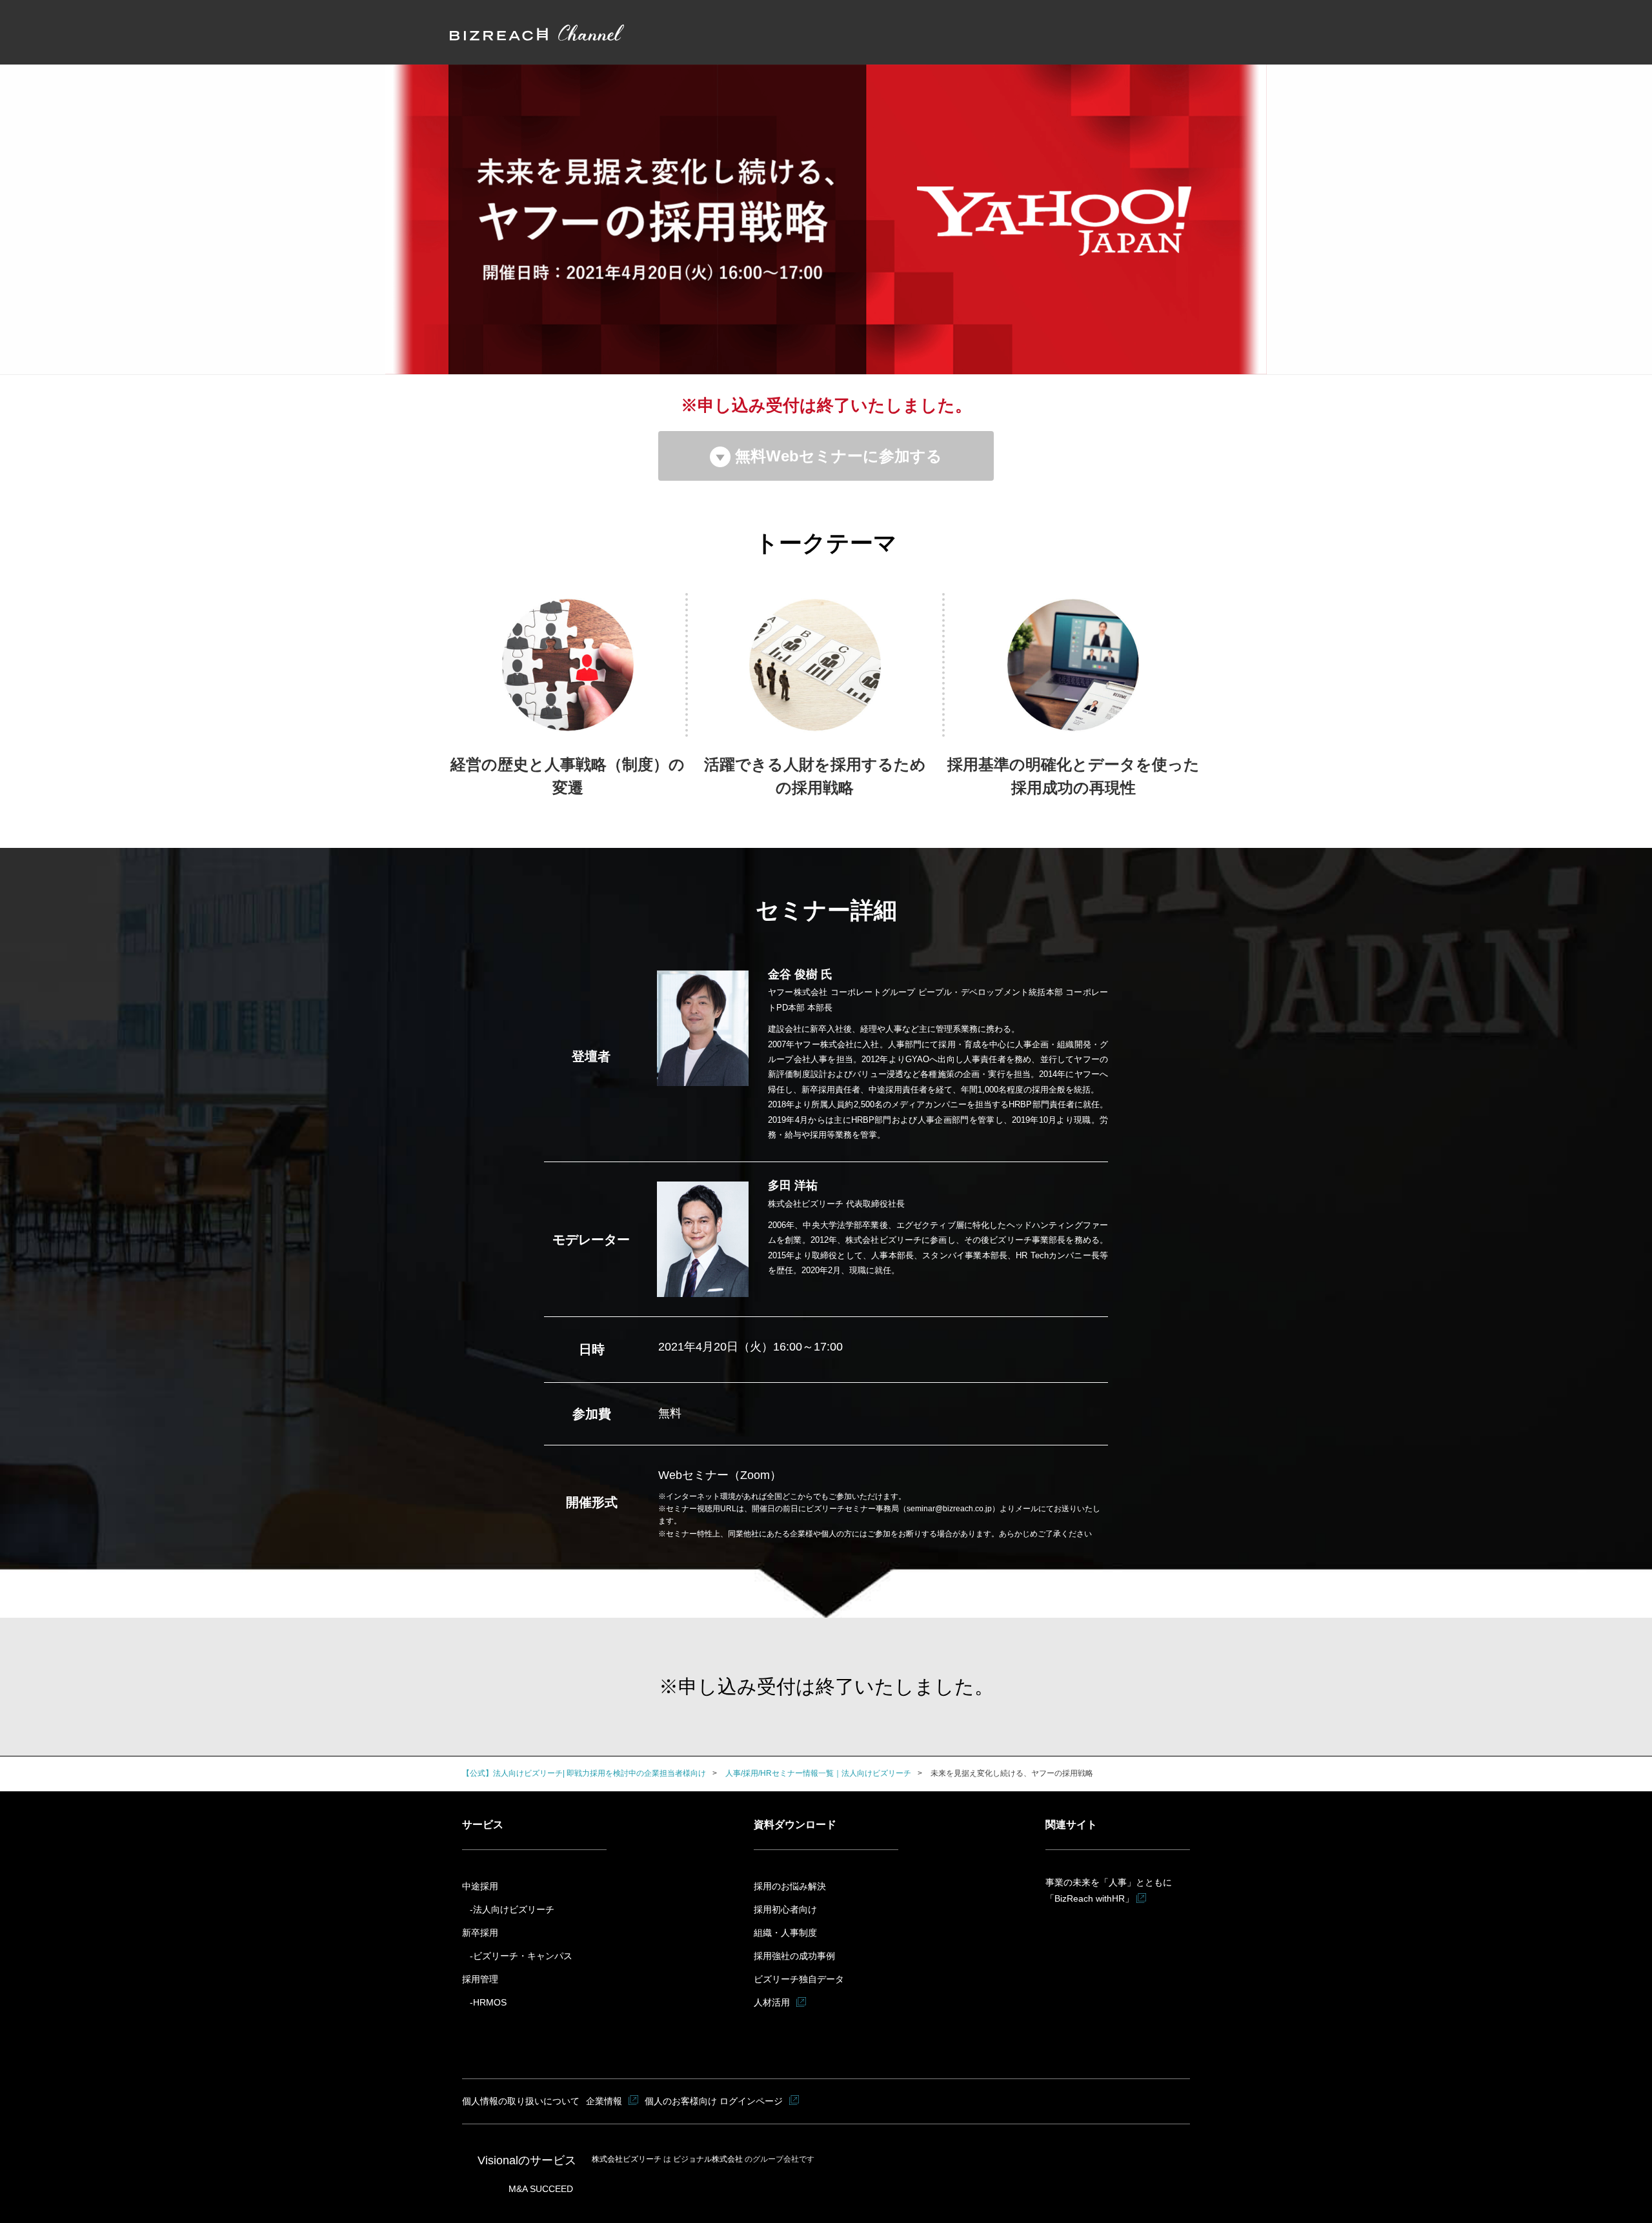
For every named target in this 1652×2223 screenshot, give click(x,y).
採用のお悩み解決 (790, 1886)
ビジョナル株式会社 (709, 2159)
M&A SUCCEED (541, 2189)
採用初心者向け (785, 1909)
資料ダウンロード (795, 1825)
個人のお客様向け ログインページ (714, 2101)
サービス (483, 1825)
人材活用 (772, 2002)
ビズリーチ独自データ (799, 1979)
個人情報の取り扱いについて (521, 2101)
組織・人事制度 (785, 1933)
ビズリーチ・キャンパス (523, 1956)
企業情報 (604, 2101)
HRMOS (490, 2002)
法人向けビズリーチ (514, 1909)
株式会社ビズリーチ (628, 2159)
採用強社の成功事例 (794, 1956)
